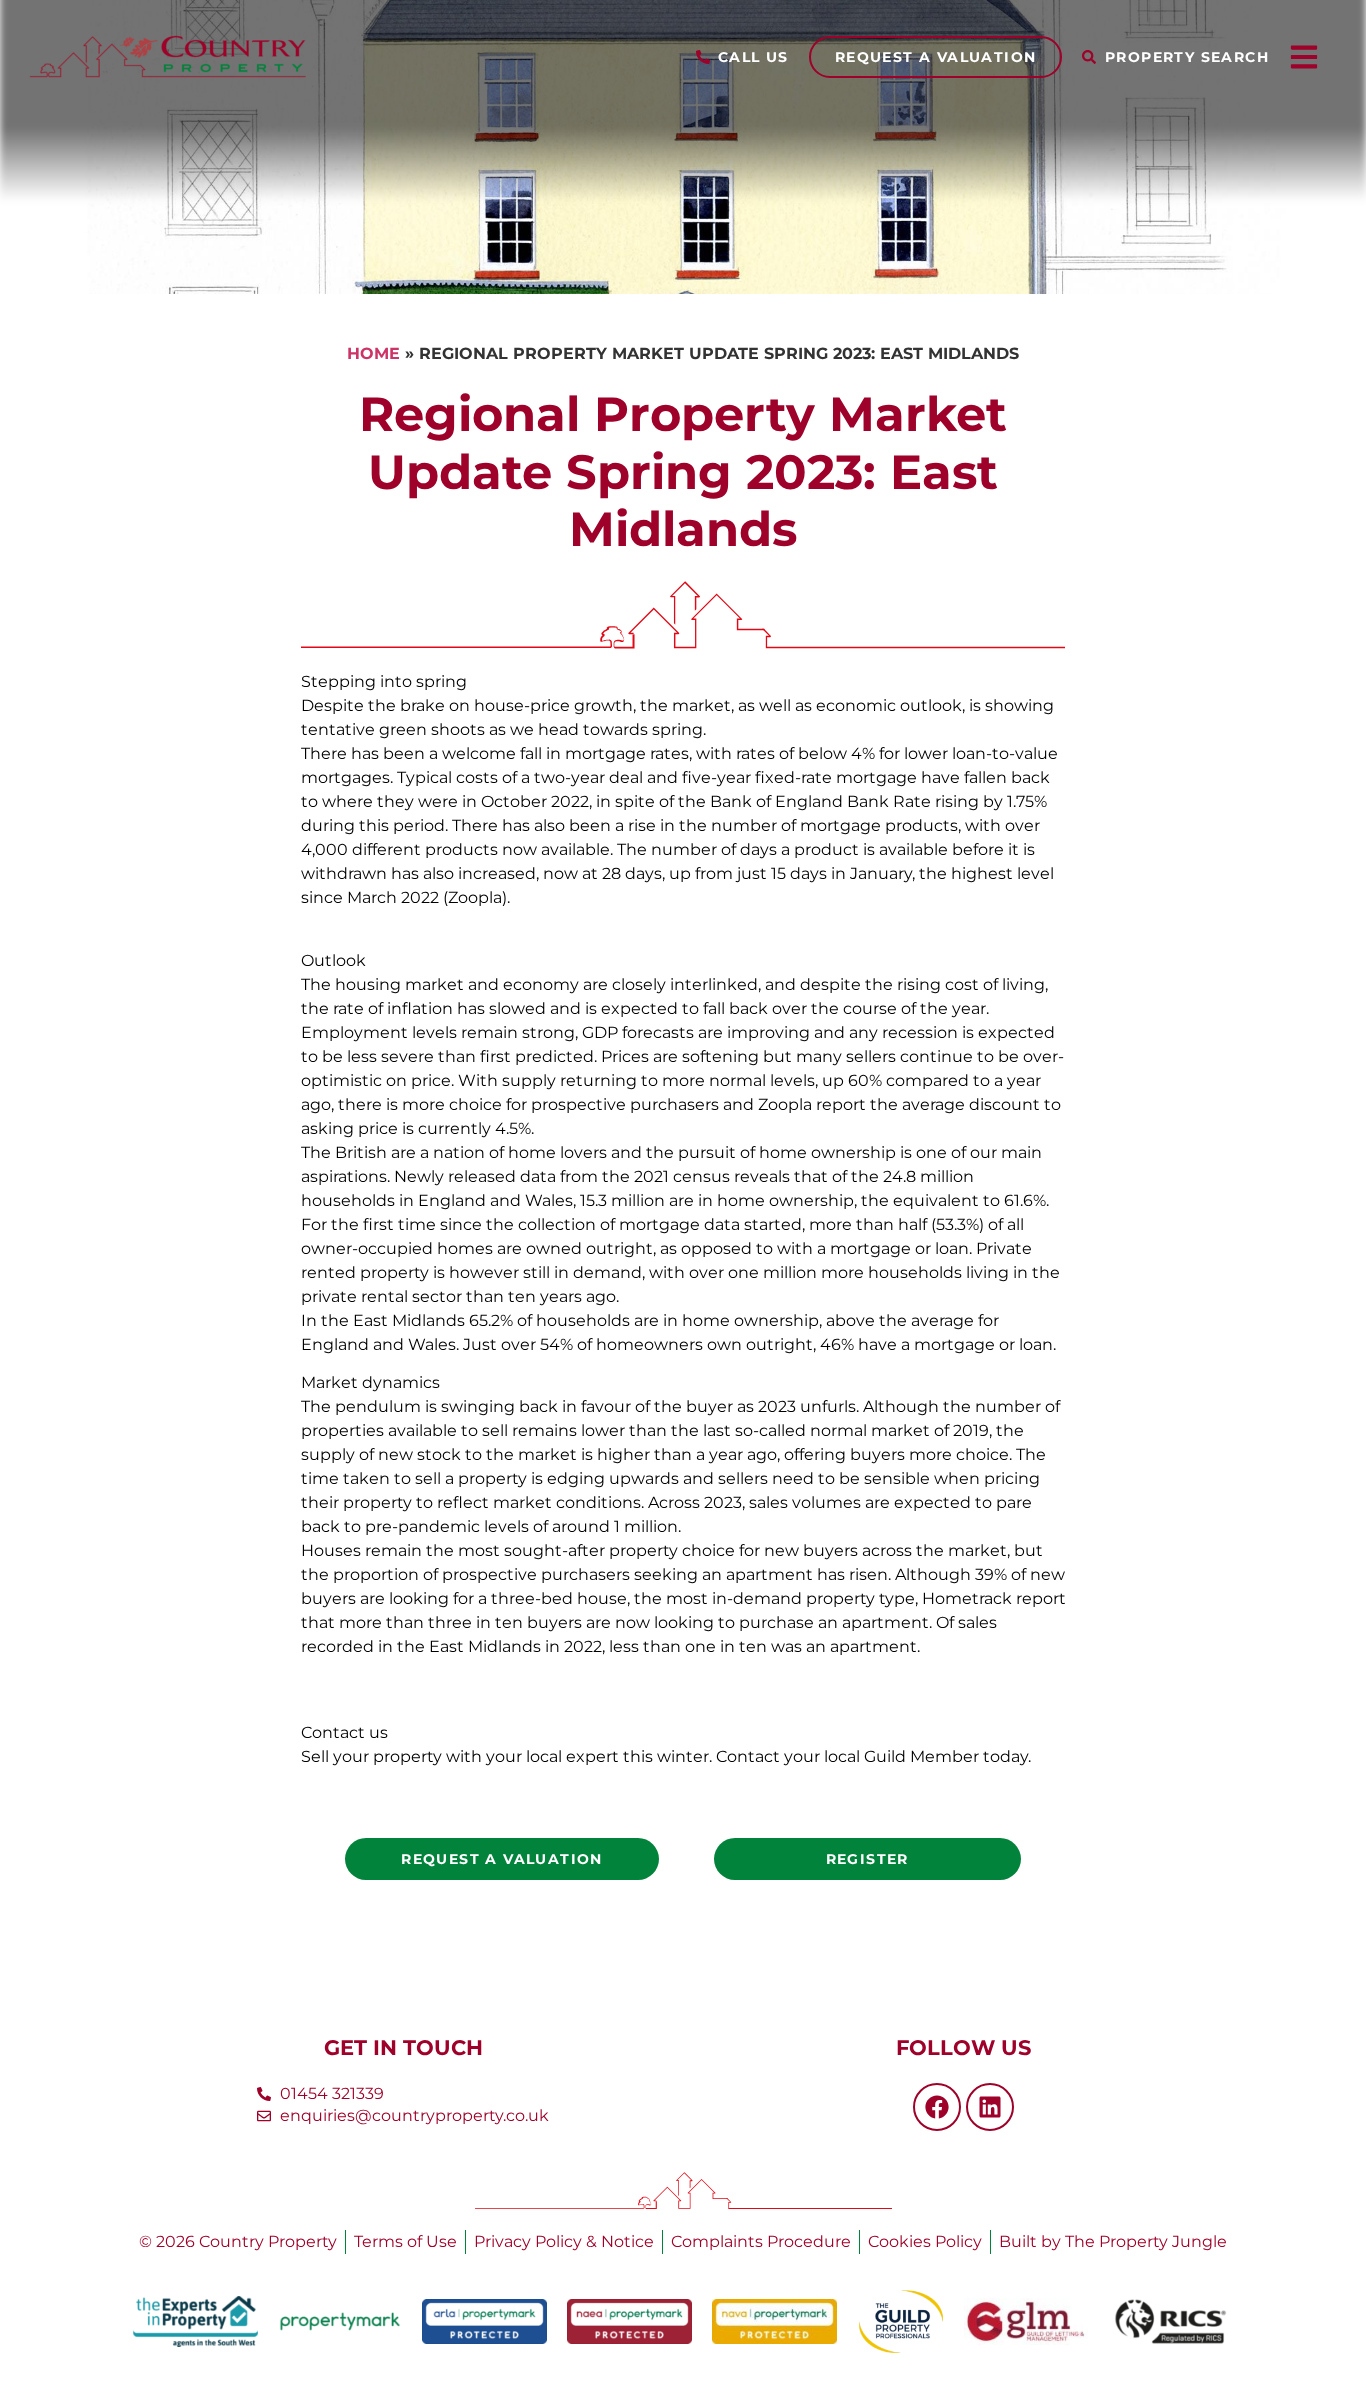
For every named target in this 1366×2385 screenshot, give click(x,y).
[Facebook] (937, 2107)
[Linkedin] (990, 2107)
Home (373, 353)
